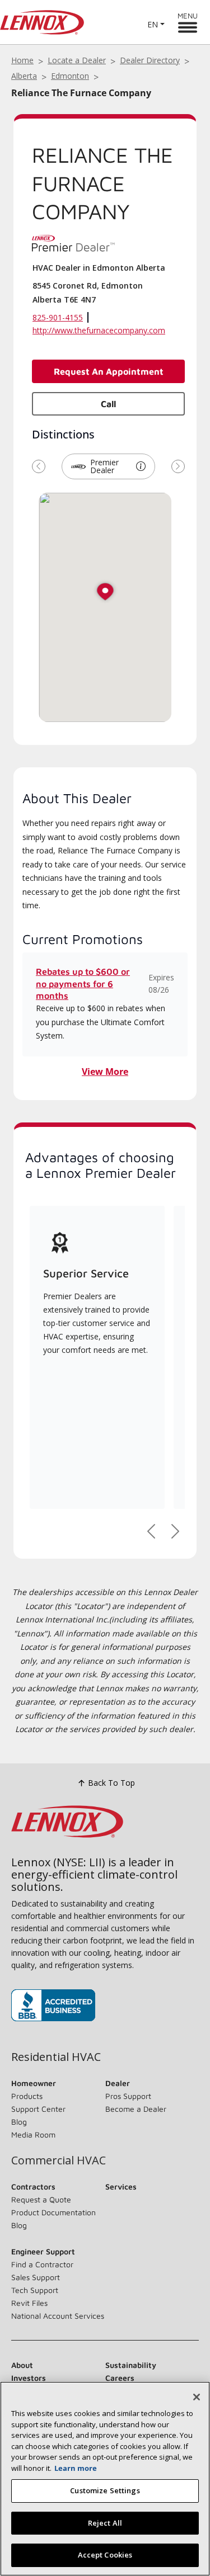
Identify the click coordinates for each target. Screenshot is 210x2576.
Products (27, 2096)
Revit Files (29, 2303)
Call (108, 404)
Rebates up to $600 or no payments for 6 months (83, 983)
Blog (19, 2122)
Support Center (38, 2109)
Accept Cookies (105, 2555)
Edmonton (70, 76)
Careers (120, 2378)
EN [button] (153, 24)
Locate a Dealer (77, 60)
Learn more (76, 2468)
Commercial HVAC (59, 2160)
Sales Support (36, 2277)
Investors (29, 2378)
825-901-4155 (58, 317)
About (22, 2365)
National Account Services (58, 2316)
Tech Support (35, 2290)
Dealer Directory (150, 60)
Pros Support (128, 2096)
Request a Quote (41, 2199)
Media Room (33, 2134)
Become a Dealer (136, 2109)
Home (22, 60)
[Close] (197, 2397)
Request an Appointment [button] (109, 371)
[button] (141, 466)
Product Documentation (53, 2212)
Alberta (24, 76)
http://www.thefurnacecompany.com (99, 330)
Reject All (105, 2523)
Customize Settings (105, 2490)
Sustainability (131, 2365)
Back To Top (111, 1783)
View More (105, 1072)
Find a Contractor (42, 2264)
